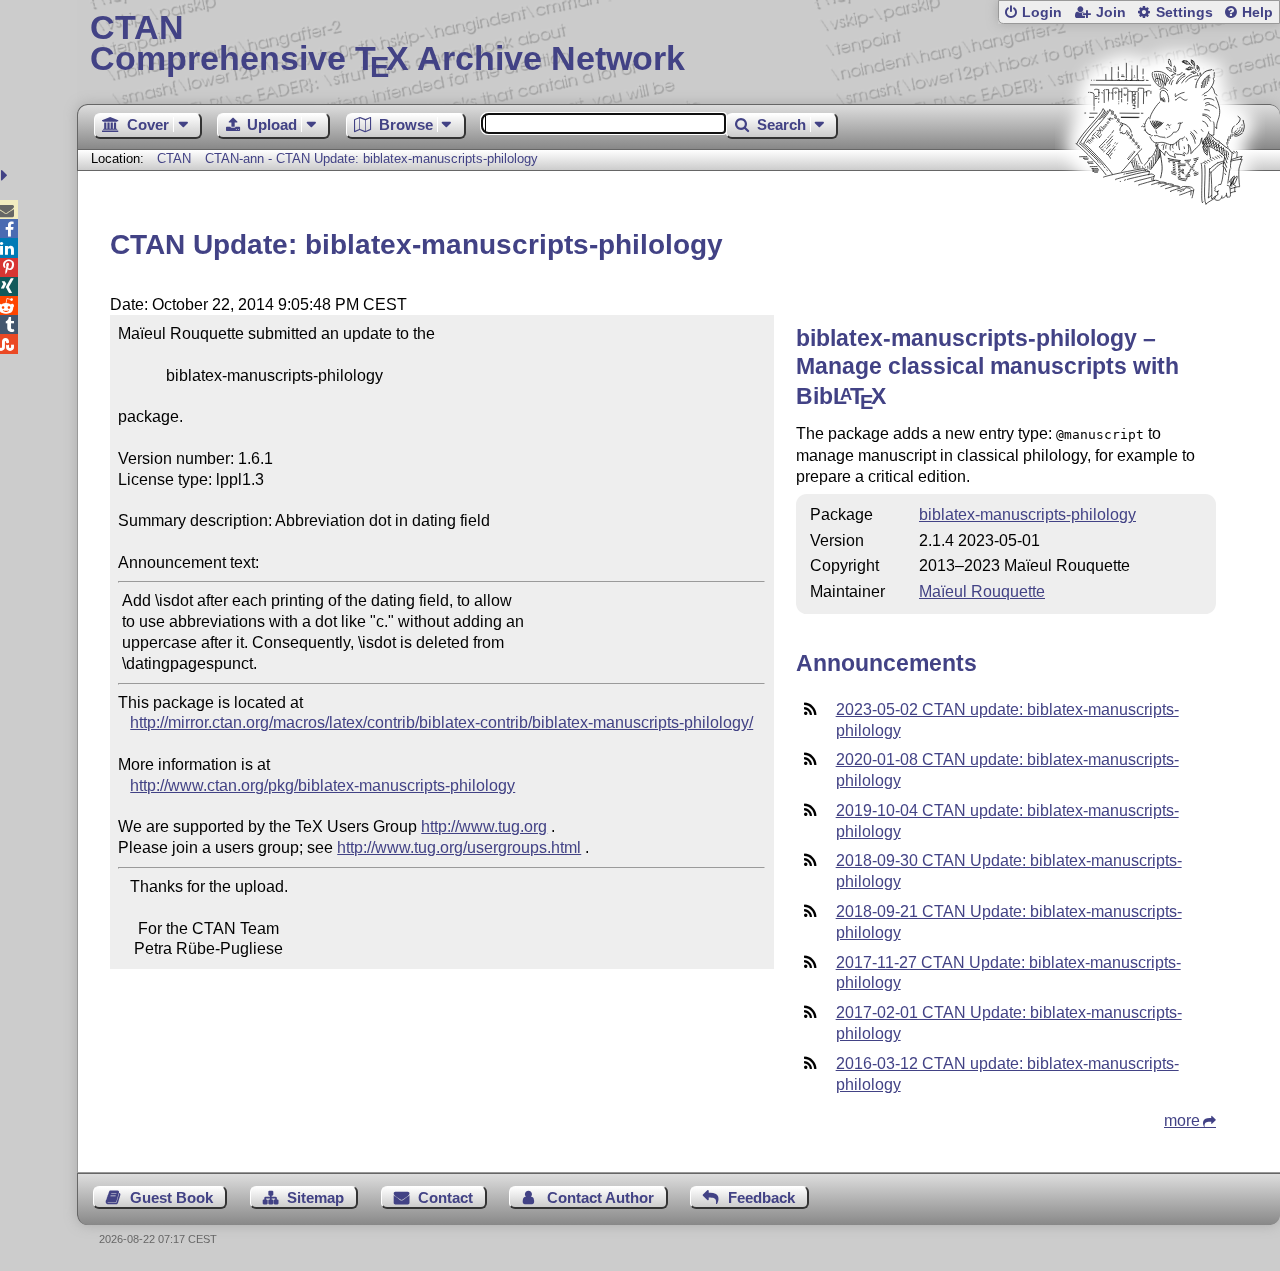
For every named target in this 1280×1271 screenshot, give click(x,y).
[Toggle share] (6, 175)
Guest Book (171, 1197)
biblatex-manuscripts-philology (1027, 514)
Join (1111, 12)
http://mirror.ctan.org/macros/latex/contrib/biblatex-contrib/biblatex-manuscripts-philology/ (441, 722)
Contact (445, 1197)
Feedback (761, 1197)
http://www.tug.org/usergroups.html (459, 847)
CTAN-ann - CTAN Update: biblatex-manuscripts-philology (371, 158)
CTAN (174, 158)
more (1182, 1120)
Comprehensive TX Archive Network (387, 45)
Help (1257, 12)
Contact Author (600, 1197)
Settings (1184, 12)
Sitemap (315, 1197)
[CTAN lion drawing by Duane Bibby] (1160, 242)
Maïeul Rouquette (982, 591)
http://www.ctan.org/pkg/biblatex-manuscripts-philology (322, 785)
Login (1042, 12)
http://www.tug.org (484, 826)
